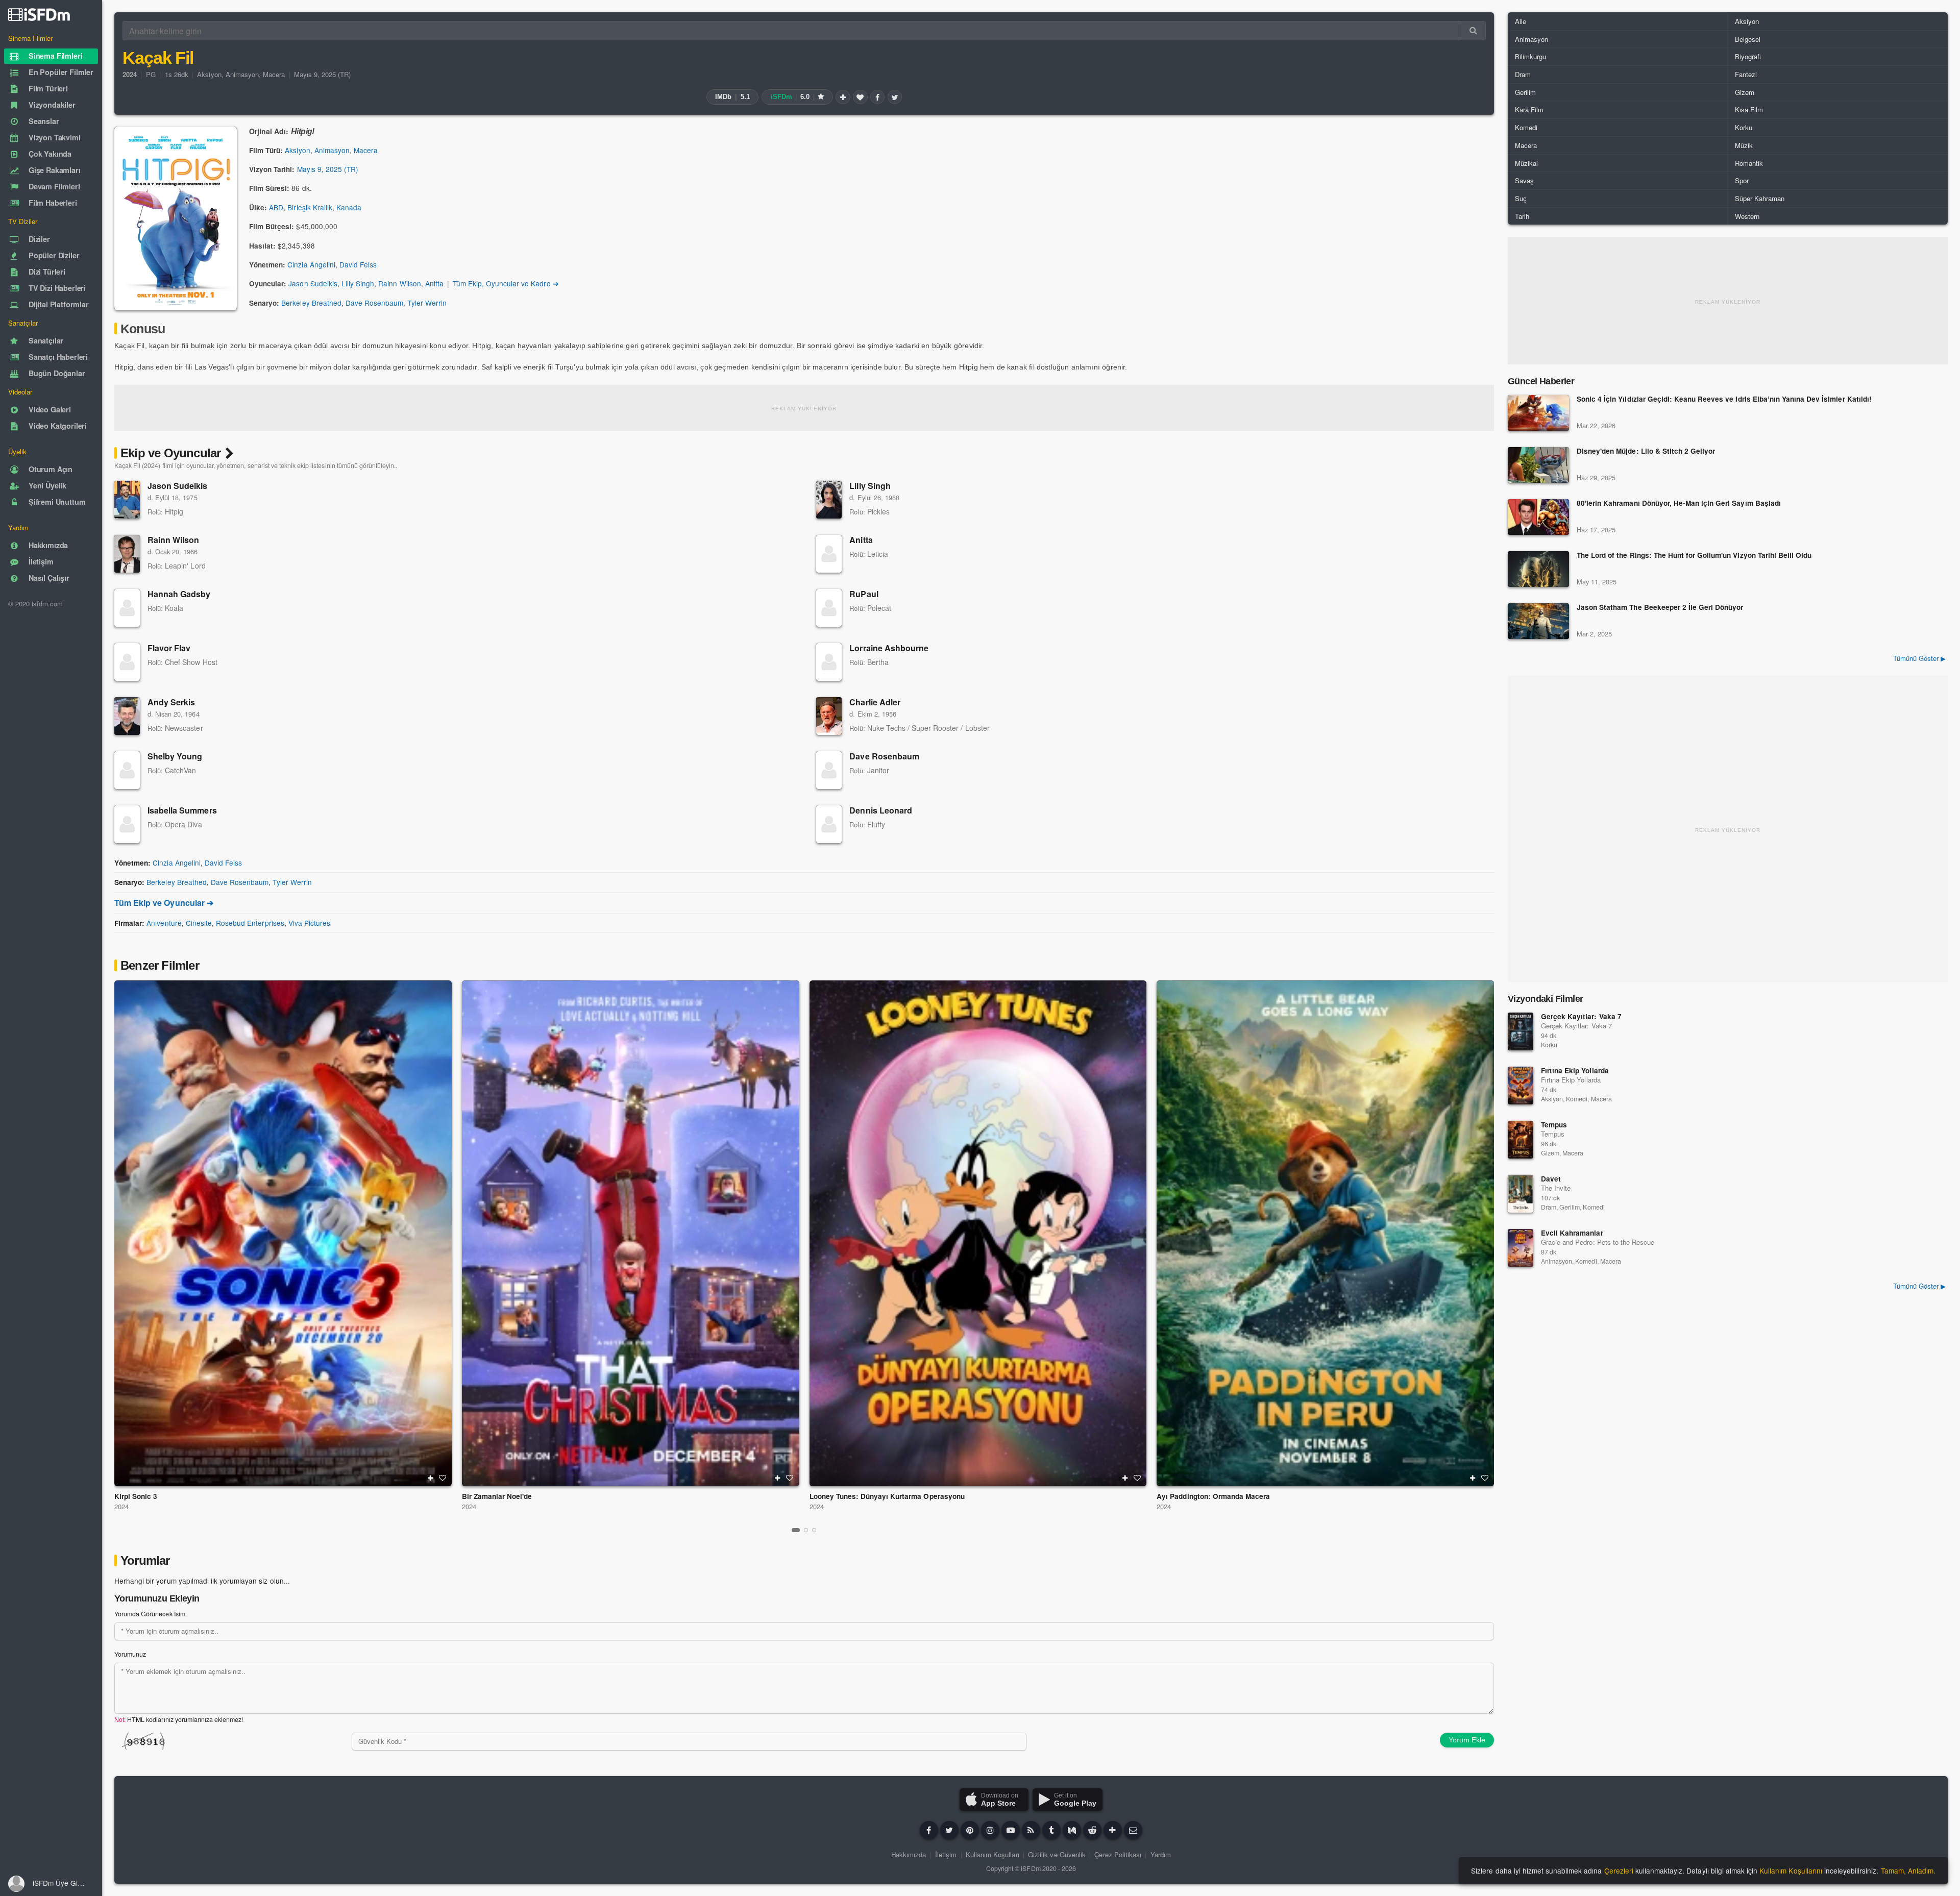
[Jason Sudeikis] (127, 500)
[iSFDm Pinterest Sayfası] (970, 1830)
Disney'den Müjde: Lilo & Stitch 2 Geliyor (1646, 451)
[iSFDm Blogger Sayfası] (1031, 1830)
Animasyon (242, 74)
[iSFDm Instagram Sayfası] (990, 1830)
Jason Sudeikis (313, 283)
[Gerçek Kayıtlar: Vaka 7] (1521, 1031)
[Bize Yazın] (1133, 1830)
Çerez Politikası (1118, 1854)
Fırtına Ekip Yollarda (1575, 1070)
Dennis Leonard (881, 810)
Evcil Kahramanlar (1572, 1233)
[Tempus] (1521, 1140)
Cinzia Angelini (311, 264)
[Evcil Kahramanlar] (1521, 1248)
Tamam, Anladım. (1908, 1870)
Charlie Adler (875, 702)
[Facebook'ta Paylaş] (877, 97)
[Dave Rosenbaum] (829, 770)
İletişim (946, 1854)
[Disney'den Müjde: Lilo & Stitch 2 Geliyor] (1538, 465)
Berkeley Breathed (311, 303)
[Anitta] (829, 554)
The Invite (1556, 1188)
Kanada (349, 207)
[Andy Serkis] (127, 716)
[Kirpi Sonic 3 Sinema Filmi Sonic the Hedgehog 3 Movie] (283, 1233)
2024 (121, 1506)
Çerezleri (1619, 1870)
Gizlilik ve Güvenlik (1057, 1854)
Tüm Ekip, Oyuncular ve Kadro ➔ (506, 283)
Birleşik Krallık (310, 207)
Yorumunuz (130, 1654)
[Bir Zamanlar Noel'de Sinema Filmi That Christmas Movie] (631, 1233)
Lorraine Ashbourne (889, 648)
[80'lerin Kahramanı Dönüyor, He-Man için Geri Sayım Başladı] (1538, 517)
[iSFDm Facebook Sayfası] (929, 1830)
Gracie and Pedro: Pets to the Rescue (1598, 1242)
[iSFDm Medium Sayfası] (1072, 1830)
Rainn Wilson (399, 283)
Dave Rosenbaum (374, 303)
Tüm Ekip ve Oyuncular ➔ (164, 903)
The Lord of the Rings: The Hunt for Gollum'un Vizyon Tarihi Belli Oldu (1694, 556)
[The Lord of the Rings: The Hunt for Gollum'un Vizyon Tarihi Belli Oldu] (1538, 569)
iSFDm (1031, 1868)
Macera (274, 74)
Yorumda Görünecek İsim (150, 1614)
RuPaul (864, 594)
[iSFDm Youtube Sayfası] (1011, 1830)
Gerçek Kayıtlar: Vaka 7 (1581, 1016)
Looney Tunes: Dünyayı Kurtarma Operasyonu (887, 1496)
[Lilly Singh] (829, 500)
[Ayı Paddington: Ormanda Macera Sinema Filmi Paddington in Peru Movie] (1325, 1233)
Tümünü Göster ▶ (1919, 658)
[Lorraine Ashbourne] (829, 662)
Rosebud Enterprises (250, 923)
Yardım (1161, 1854)
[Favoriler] (860, 97)
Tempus (1554, 1125)
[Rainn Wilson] (127, 554)
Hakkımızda (909, 1854)
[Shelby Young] (127, 770)
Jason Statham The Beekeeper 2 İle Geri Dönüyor (1660, 608)
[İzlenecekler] (843, 97)
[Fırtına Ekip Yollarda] (1521, 1086)
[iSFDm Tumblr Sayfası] (1051, 1830)
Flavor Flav (169, 648)
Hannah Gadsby (179, 594)
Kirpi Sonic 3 (136, 1496)
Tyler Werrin (427, 303)
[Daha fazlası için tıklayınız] (1113, 1830)
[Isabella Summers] (127, 824)
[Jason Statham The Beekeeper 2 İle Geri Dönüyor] (1538, 621)
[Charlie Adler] (829, 716)
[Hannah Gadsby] (127, 608)
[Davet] (1521, 1194)
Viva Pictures (309, 923)
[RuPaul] (829, 608)
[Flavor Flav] (127, 662)
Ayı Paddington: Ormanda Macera (1213, 1496)
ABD (276, 207)
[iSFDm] (39, 14)
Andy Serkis (171, 702)
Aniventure (164, 923)
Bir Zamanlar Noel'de (497, 1496)
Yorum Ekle (1467, 1740)
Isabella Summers (182, 810)
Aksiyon (209, 74)
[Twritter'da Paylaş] (895, 97)
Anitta (434, 283)
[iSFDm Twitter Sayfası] (949, 1830)
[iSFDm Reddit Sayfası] (1092, 1830)
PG (151, 74)
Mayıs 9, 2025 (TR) (323, 74)
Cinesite (199, 923)
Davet (1551, 1179)
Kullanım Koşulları (993, 1854)
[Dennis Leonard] (829, 824)
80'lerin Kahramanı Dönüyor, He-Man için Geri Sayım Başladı (1679, 503)
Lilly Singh (358, 283)
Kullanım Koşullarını (1791, 1870)
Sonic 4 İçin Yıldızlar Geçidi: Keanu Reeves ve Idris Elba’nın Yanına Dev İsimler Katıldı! (1724, 399)
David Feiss (358, 264)
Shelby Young (175, 756)
